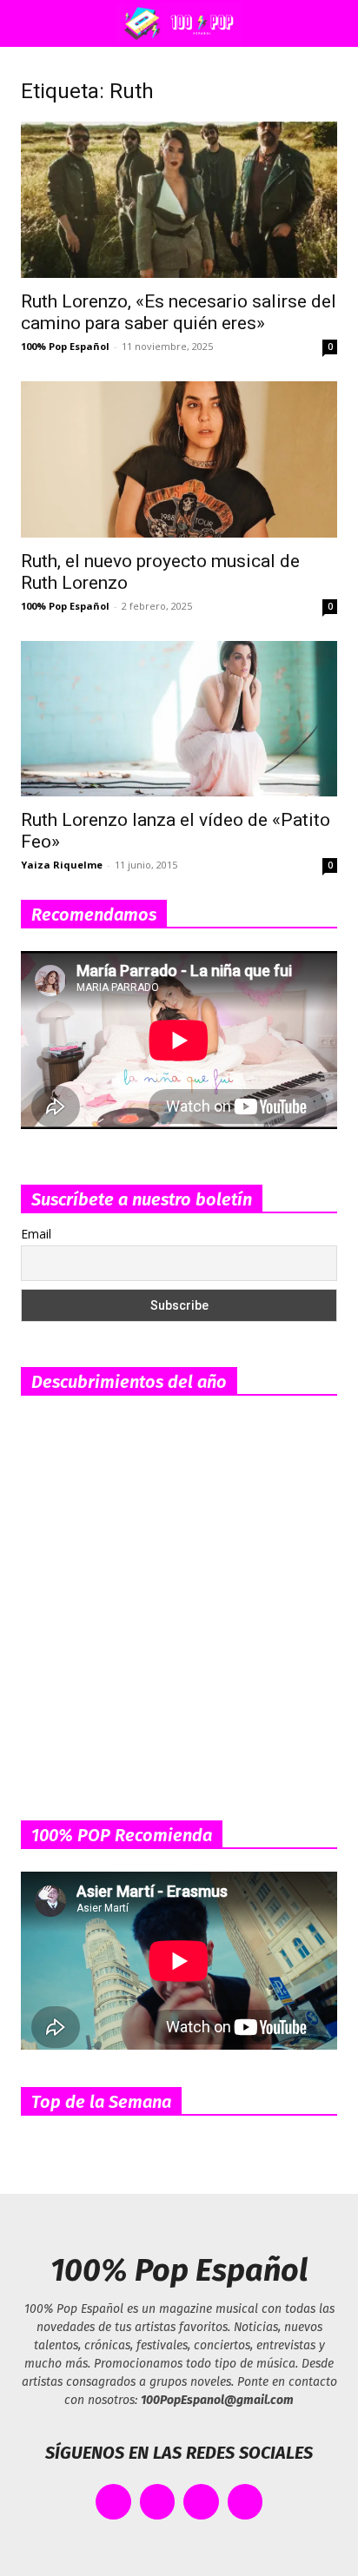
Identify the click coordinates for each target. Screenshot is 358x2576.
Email (36, 1234)
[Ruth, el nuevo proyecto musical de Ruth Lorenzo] (179, 459)
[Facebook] (113, 2502)
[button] (30, 23)
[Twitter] (158, 2502)
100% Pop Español (65, 346)
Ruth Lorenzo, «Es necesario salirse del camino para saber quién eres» (179, 312)
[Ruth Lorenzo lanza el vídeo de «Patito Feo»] (179, 719)
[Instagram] (201, 2502)
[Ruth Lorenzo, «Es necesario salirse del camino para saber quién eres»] (179, 200)
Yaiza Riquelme (62, 865)
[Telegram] (245, 2502)
